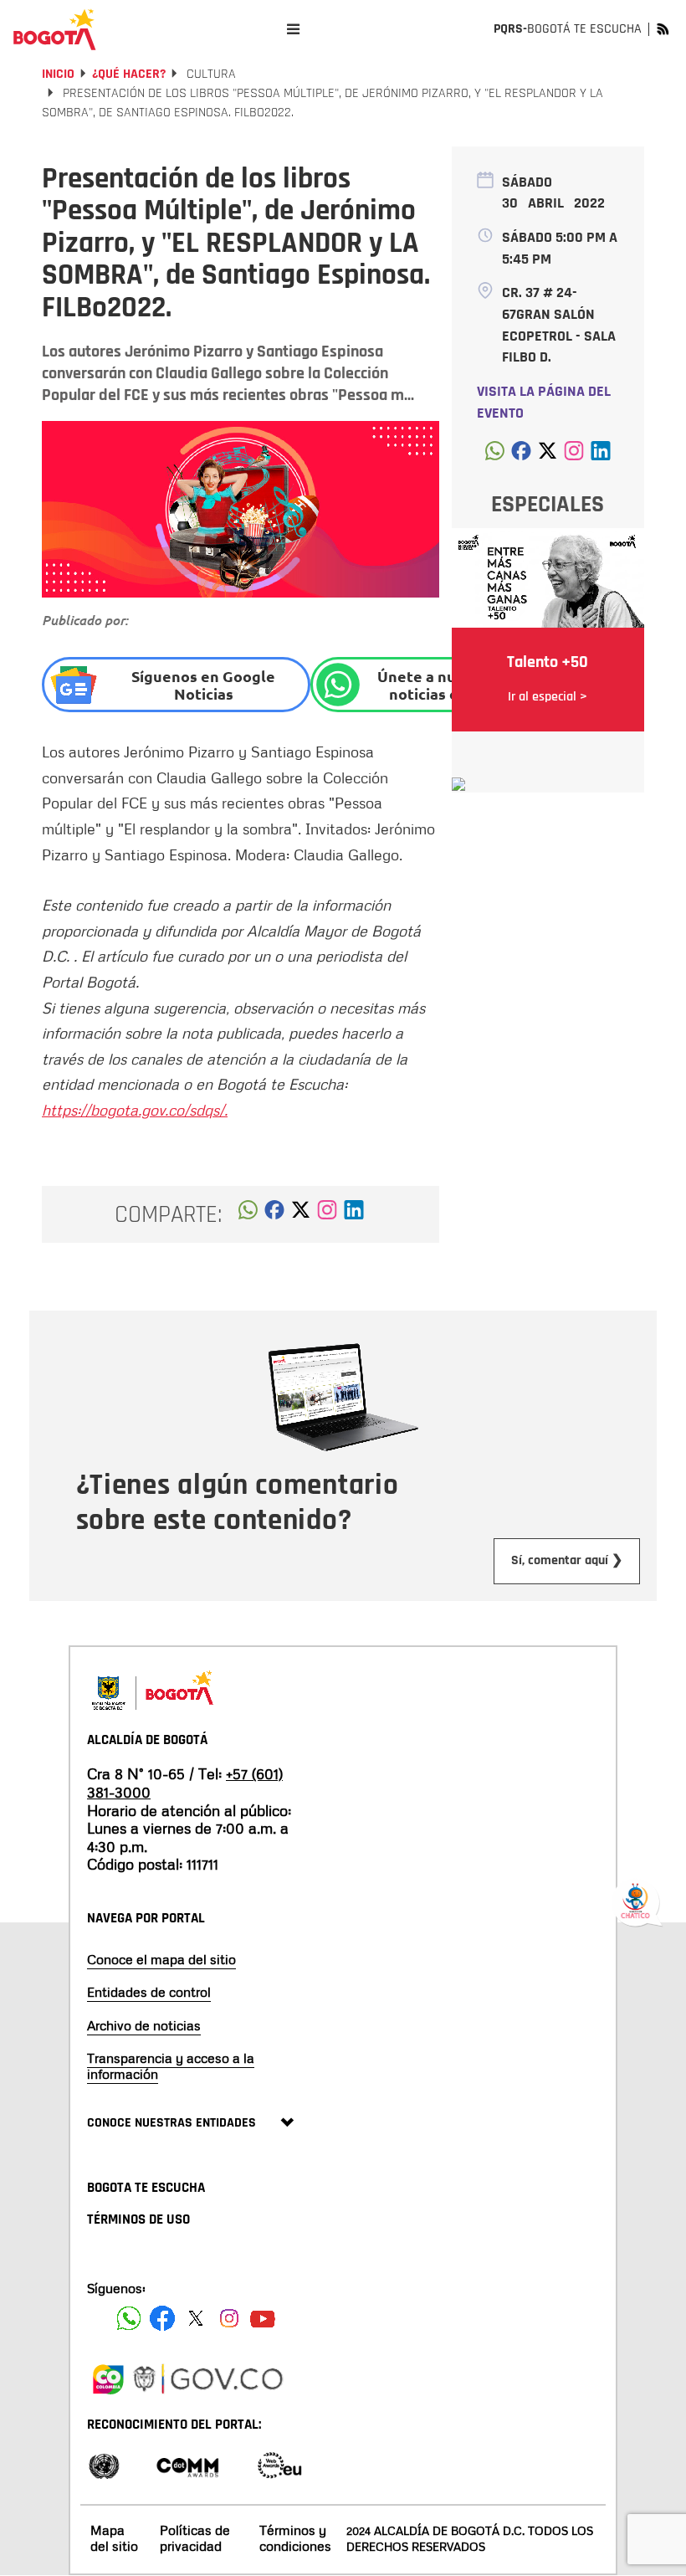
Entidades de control (149, 1992)
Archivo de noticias (144, 2025)
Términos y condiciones (295, 2538)
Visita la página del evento (544, 402)
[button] (248, 1214)
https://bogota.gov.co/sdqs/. (135, 1110)
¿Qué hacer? (129, 74)
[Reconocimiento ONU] (104, 2464)
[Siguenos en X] (196, 2318)
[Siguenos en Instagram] (229, 2318)
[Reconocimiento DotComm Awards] (187, 2464)
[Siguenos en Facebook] (129, 2318)
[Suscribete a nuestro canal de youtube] (263, 2318)
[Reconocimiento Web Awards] (279, 2464)
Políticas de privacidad (195, 2538)
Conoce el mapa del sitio (161, 1959)
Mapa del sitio (114, 2538)
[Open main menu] (293, 29)
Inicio (58, 74)
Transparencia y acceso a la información (171, 2066)
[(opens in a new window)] (327, 1214)
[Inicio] (54, 29)
